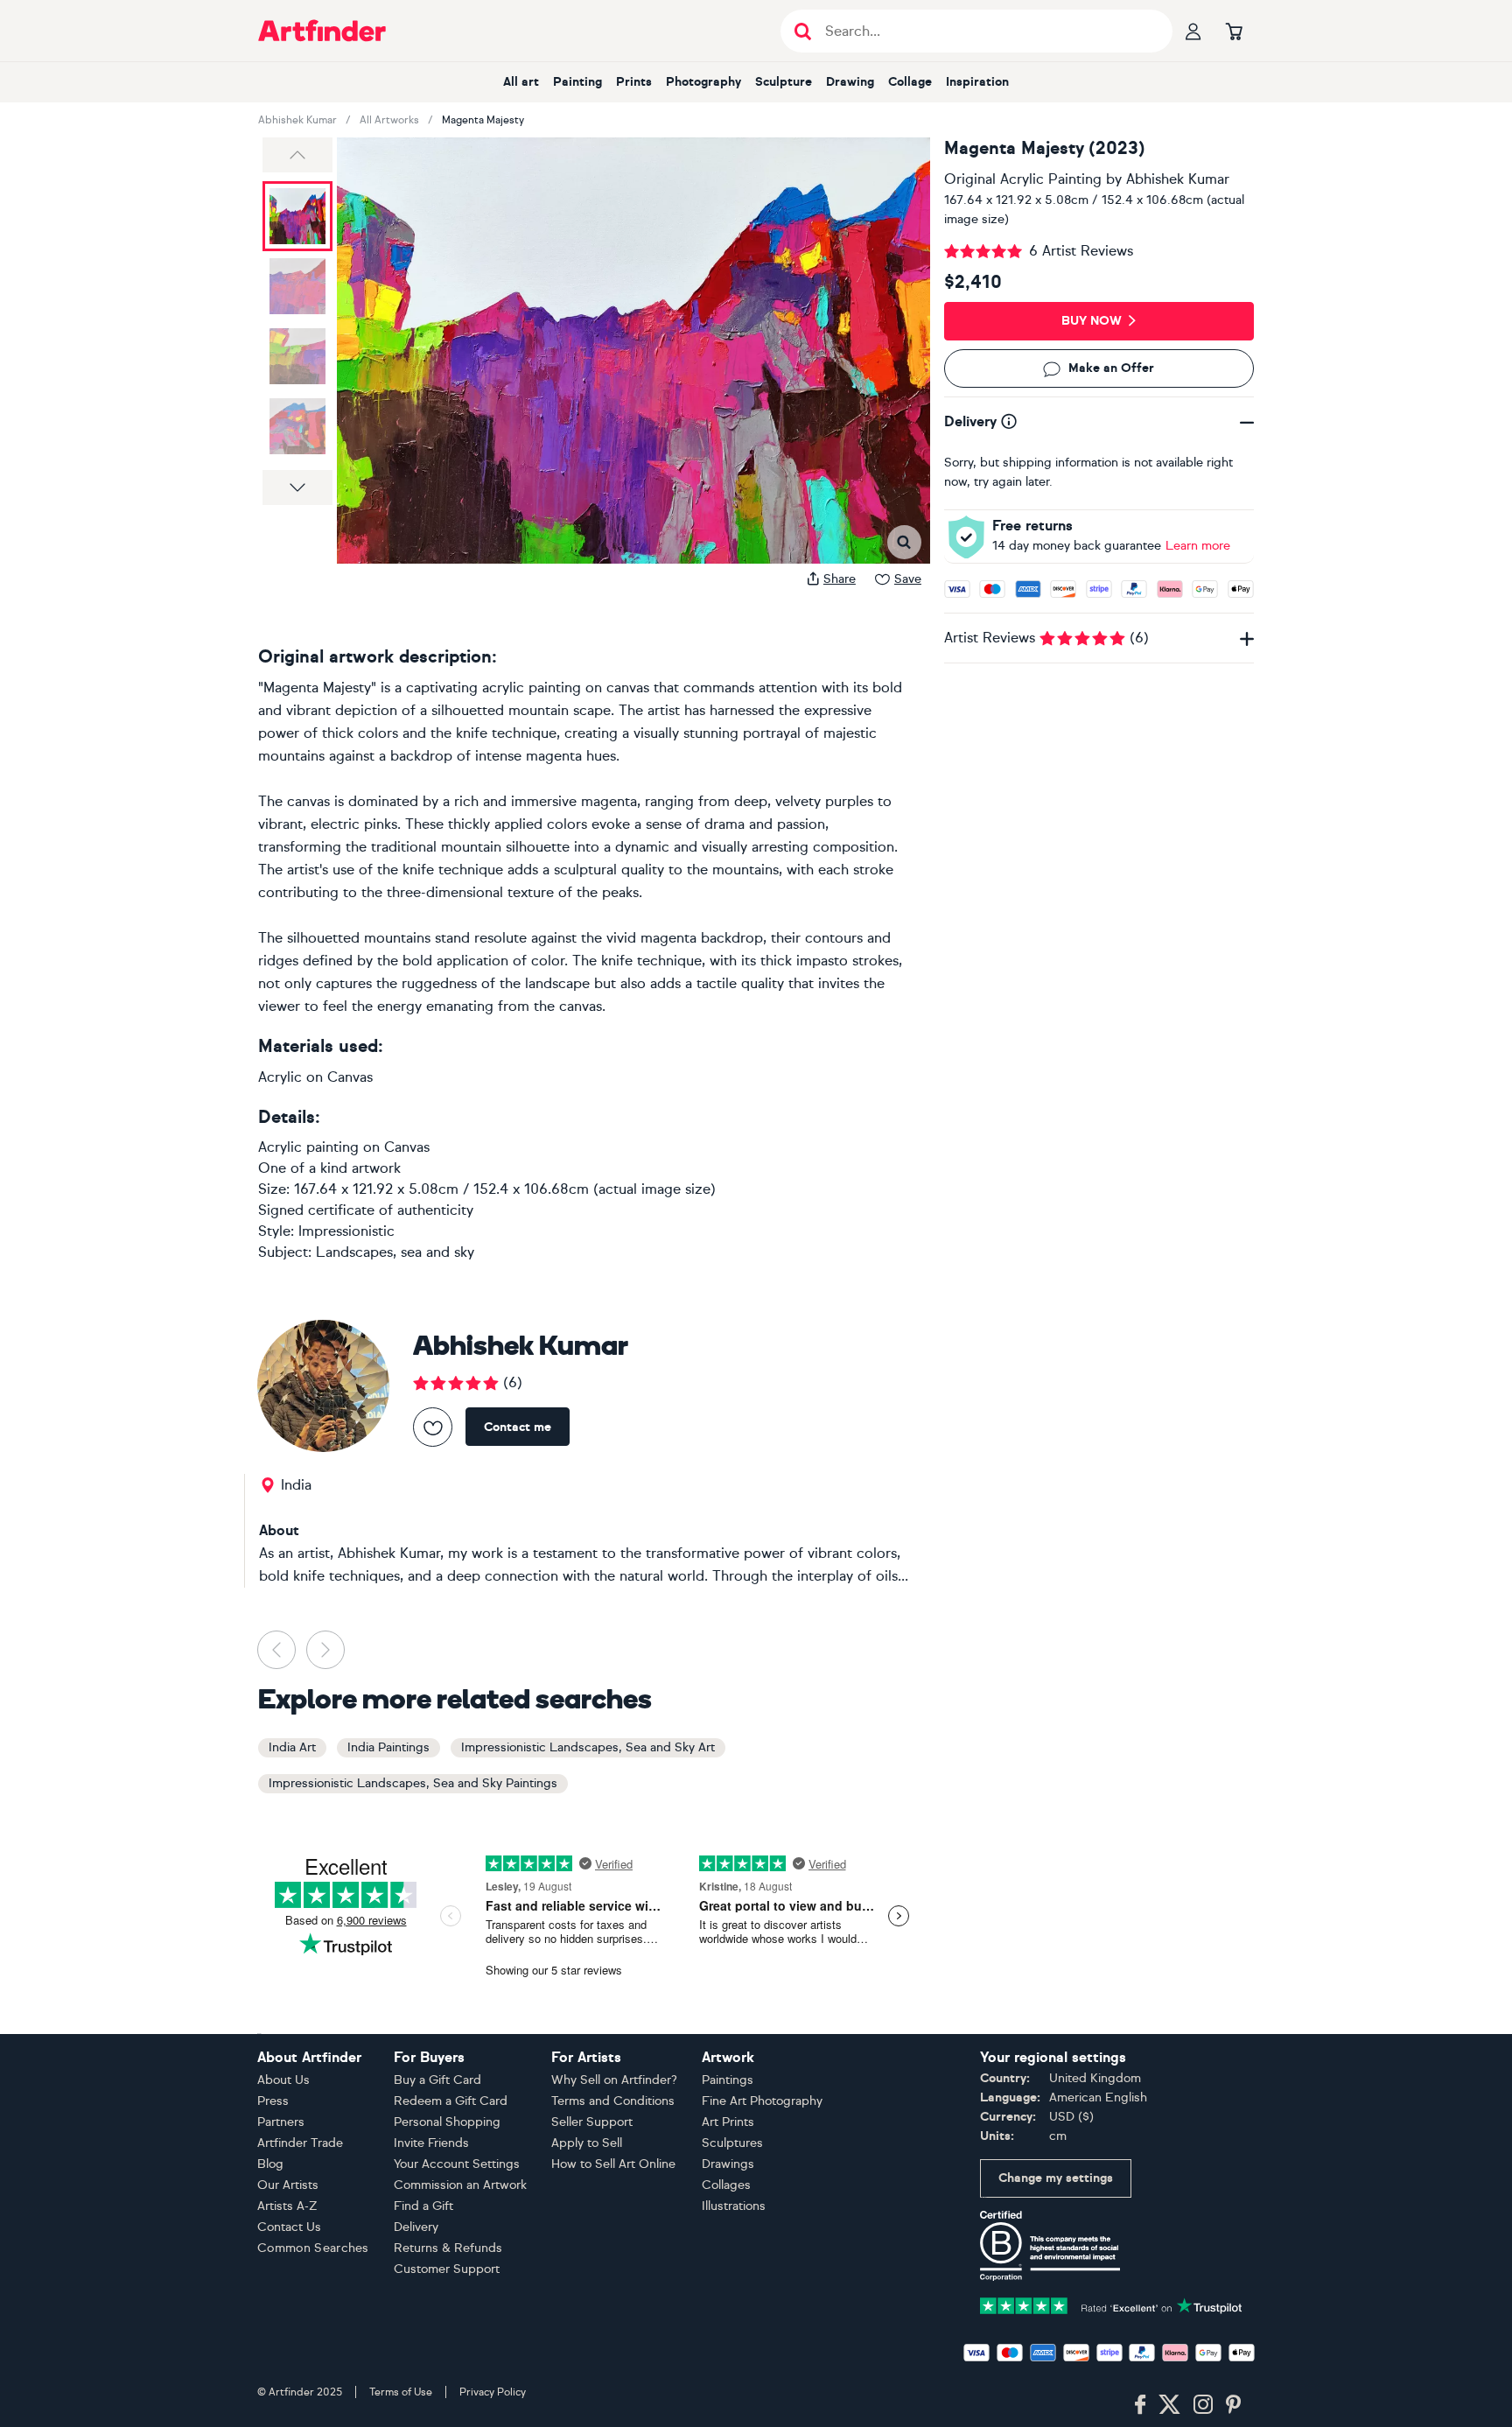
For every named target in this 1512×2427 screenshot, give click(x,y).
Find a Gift (423, 2206)
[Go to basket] (1234, 31)
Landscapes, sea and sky (395, 1252)
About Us (283, 2080)
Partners (281, 2122)
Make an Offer (1111, 369)
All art (521, 82)
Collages (726, 2185)
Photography (703, 82)
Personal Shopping (447, 2122)
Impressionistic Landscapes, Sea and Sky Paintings (413, 1783)
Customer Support (447, 2269)
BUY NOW (1092, 322)
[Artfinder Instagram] (1203, 2405)
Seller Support (592, 2122)
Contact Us (289, 2227)
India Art (292, 1747)
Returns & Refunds (448, 2248)
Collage (910, 82)
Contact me (518, 1427)
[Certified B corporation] (1050, 2245)
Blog (270, 2164)
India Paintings (388, 1747)
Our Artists (288, 2185)
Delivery (416, 2227)
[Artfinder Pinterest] (1234, 2405)
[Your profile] (1193, 31)
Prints (634, 82)
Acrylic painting (308, 1147)
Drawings (728, 2164)
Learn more (1198, 546)
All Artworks (389, 120)
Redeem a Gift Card (451, 2101)
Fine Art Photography (762, 2101)
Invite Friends (431, 2143)
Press (273, 2101)
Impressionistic (346, 1231)
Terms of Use (401, 2392)
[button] (297, 155)
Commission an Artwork (460, 2185)
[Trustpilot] (1111, 2304)
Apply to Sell (587, 2143)
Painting (577, 82)
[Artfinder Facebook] (1140, 2405)
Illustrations (734, 2206)
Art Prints (728, 2122)
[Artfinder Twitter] (1169, 2405)
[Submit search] (803, 31)
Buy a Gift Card (437, 2080)
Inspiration (977, 82)
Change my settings (1056, 2178)
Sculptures (732, 2143)
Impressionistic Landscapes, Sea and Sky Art (588, 1747)
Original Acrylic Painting (1023, 179)
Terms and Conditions (613, 2101)
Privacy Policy (493, 2392)
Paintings (728, 2080)
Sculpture (784, 82)
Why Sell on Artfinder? (614, 2080)
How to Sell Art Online (613, 2164)
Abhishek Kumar (297, 120)
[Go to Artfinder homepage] (322, 31)
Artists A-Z (287, 2206)
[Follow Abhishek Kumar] (433, 1427)
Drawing (850, 82)
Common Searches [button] (313, 2248)
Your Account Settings (457, 2164)
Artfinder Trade (300, 2143)
